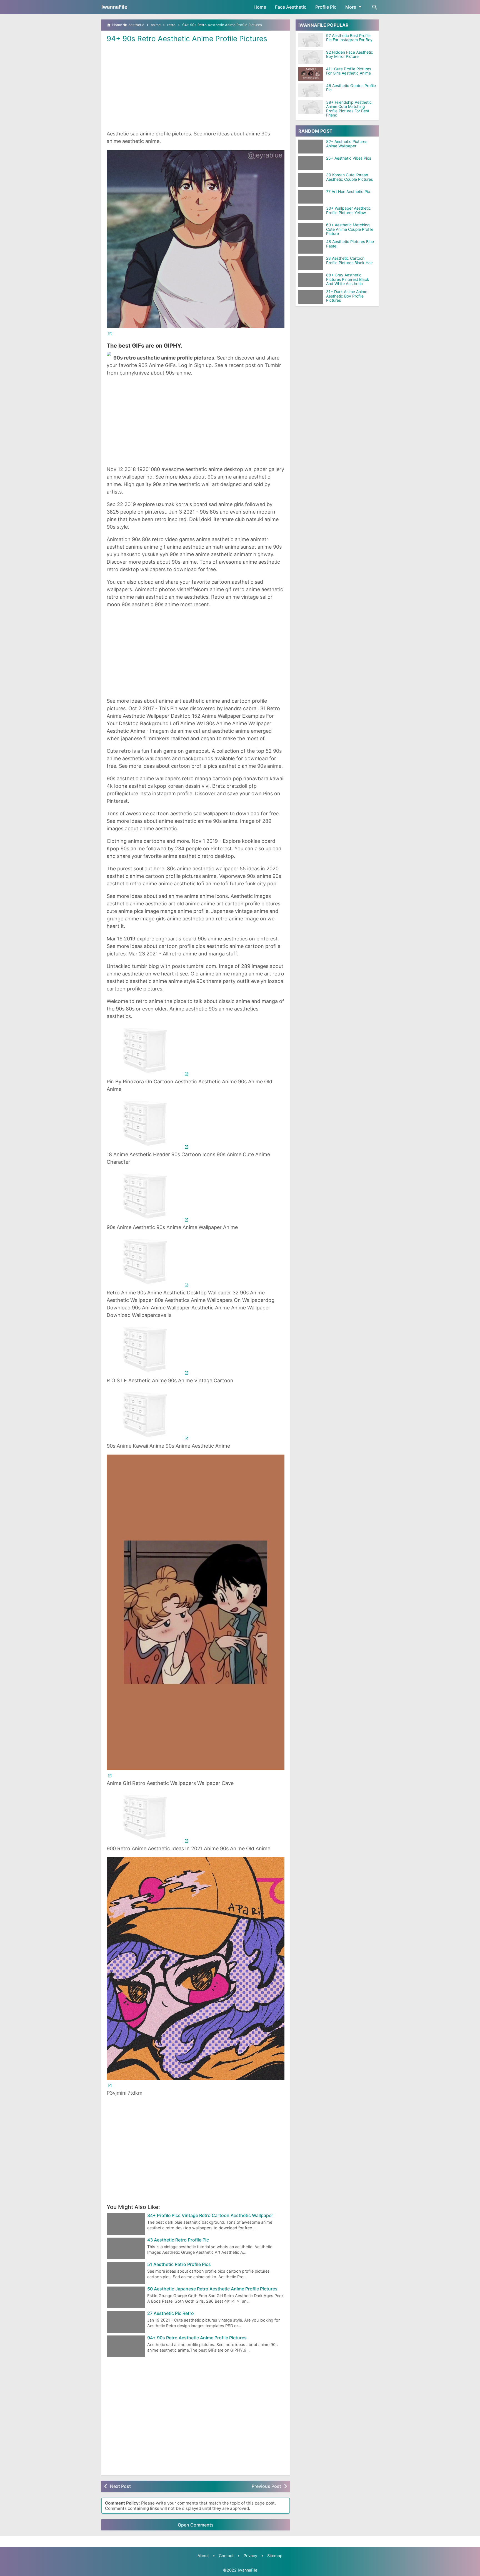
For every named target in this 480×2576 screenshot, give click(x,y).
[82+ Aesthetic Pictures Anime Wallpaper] (312, 147)
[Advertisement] (196, 86)
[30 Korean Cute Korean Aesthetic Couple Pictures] (312, 180)
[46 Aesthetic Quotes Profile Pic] (311, 90)
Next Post (120, 2486)
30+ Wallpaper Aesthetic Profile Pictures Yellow (348, 211)
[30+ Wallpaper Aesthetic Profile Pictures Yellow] (312, 213)
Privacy (250, 2556)
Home (260, 7)
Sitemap (275, 2556)
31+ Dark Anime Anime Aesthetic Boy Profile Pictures (347, 296)
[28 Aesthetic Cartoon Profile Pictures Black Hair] (312, 263)
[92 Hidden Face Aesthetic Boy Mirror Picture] (311, 57)
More (351, 7)
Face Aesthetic (291, 7)
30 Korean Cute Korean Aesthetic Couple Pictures (349, 177)
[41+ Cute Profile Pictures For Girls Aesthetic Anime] (311, 74)
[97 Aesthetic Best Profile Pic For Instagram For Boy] (311, 40)
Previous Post (266, 2486)
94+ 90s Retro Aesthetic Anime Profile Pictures (187, 39)
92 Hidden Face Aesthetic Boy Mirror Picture (350, 54)
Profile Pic (326, 7)
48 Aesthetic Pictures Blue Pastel (350, 244)
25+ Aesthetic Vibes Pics (349, 158)
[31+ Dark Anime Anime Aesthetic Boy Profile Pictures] (312, 297)
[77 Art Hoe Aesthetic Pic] (312, 197)
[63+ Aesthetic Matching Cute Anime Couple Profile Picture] (312, 230)
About (203, 2556)
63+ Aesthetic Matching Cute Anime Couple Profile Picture (350, 229)
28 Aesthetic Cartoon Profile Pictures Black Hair (349, 261)
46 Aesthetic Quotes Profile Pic (351, 88)
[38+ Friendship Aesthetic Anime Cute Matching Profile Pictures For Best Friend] (311, 107)
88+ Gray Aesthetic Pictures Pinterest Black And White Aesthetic (348, 279)
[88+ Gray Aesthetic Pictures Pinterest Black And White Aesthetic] (312, 280)
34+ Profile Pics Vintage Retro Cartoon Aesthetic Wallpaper (210, 2216)
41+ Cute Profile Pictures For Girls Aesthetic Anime (349, 71)
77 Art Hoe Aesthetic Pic (348, 192)
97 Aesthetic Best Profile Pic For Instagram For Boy (349, 38)
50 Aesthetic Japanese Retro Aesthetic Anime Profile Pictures (212, 2289)
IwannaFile (114, 7)
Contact (226, 2556)
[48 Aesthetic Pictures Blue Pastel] (312, 247)
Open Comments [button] (196, 2525)
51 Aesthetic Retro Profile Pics (179, 2265)
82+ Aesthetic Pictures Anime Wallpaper (347, 144)
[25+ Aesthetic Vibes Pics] (312, 163)
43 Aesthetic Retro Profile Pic (178, 2240)
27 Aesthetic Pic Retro (171, 2314)
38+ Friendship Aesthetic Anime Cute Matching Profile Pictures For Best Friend (349, 109)
